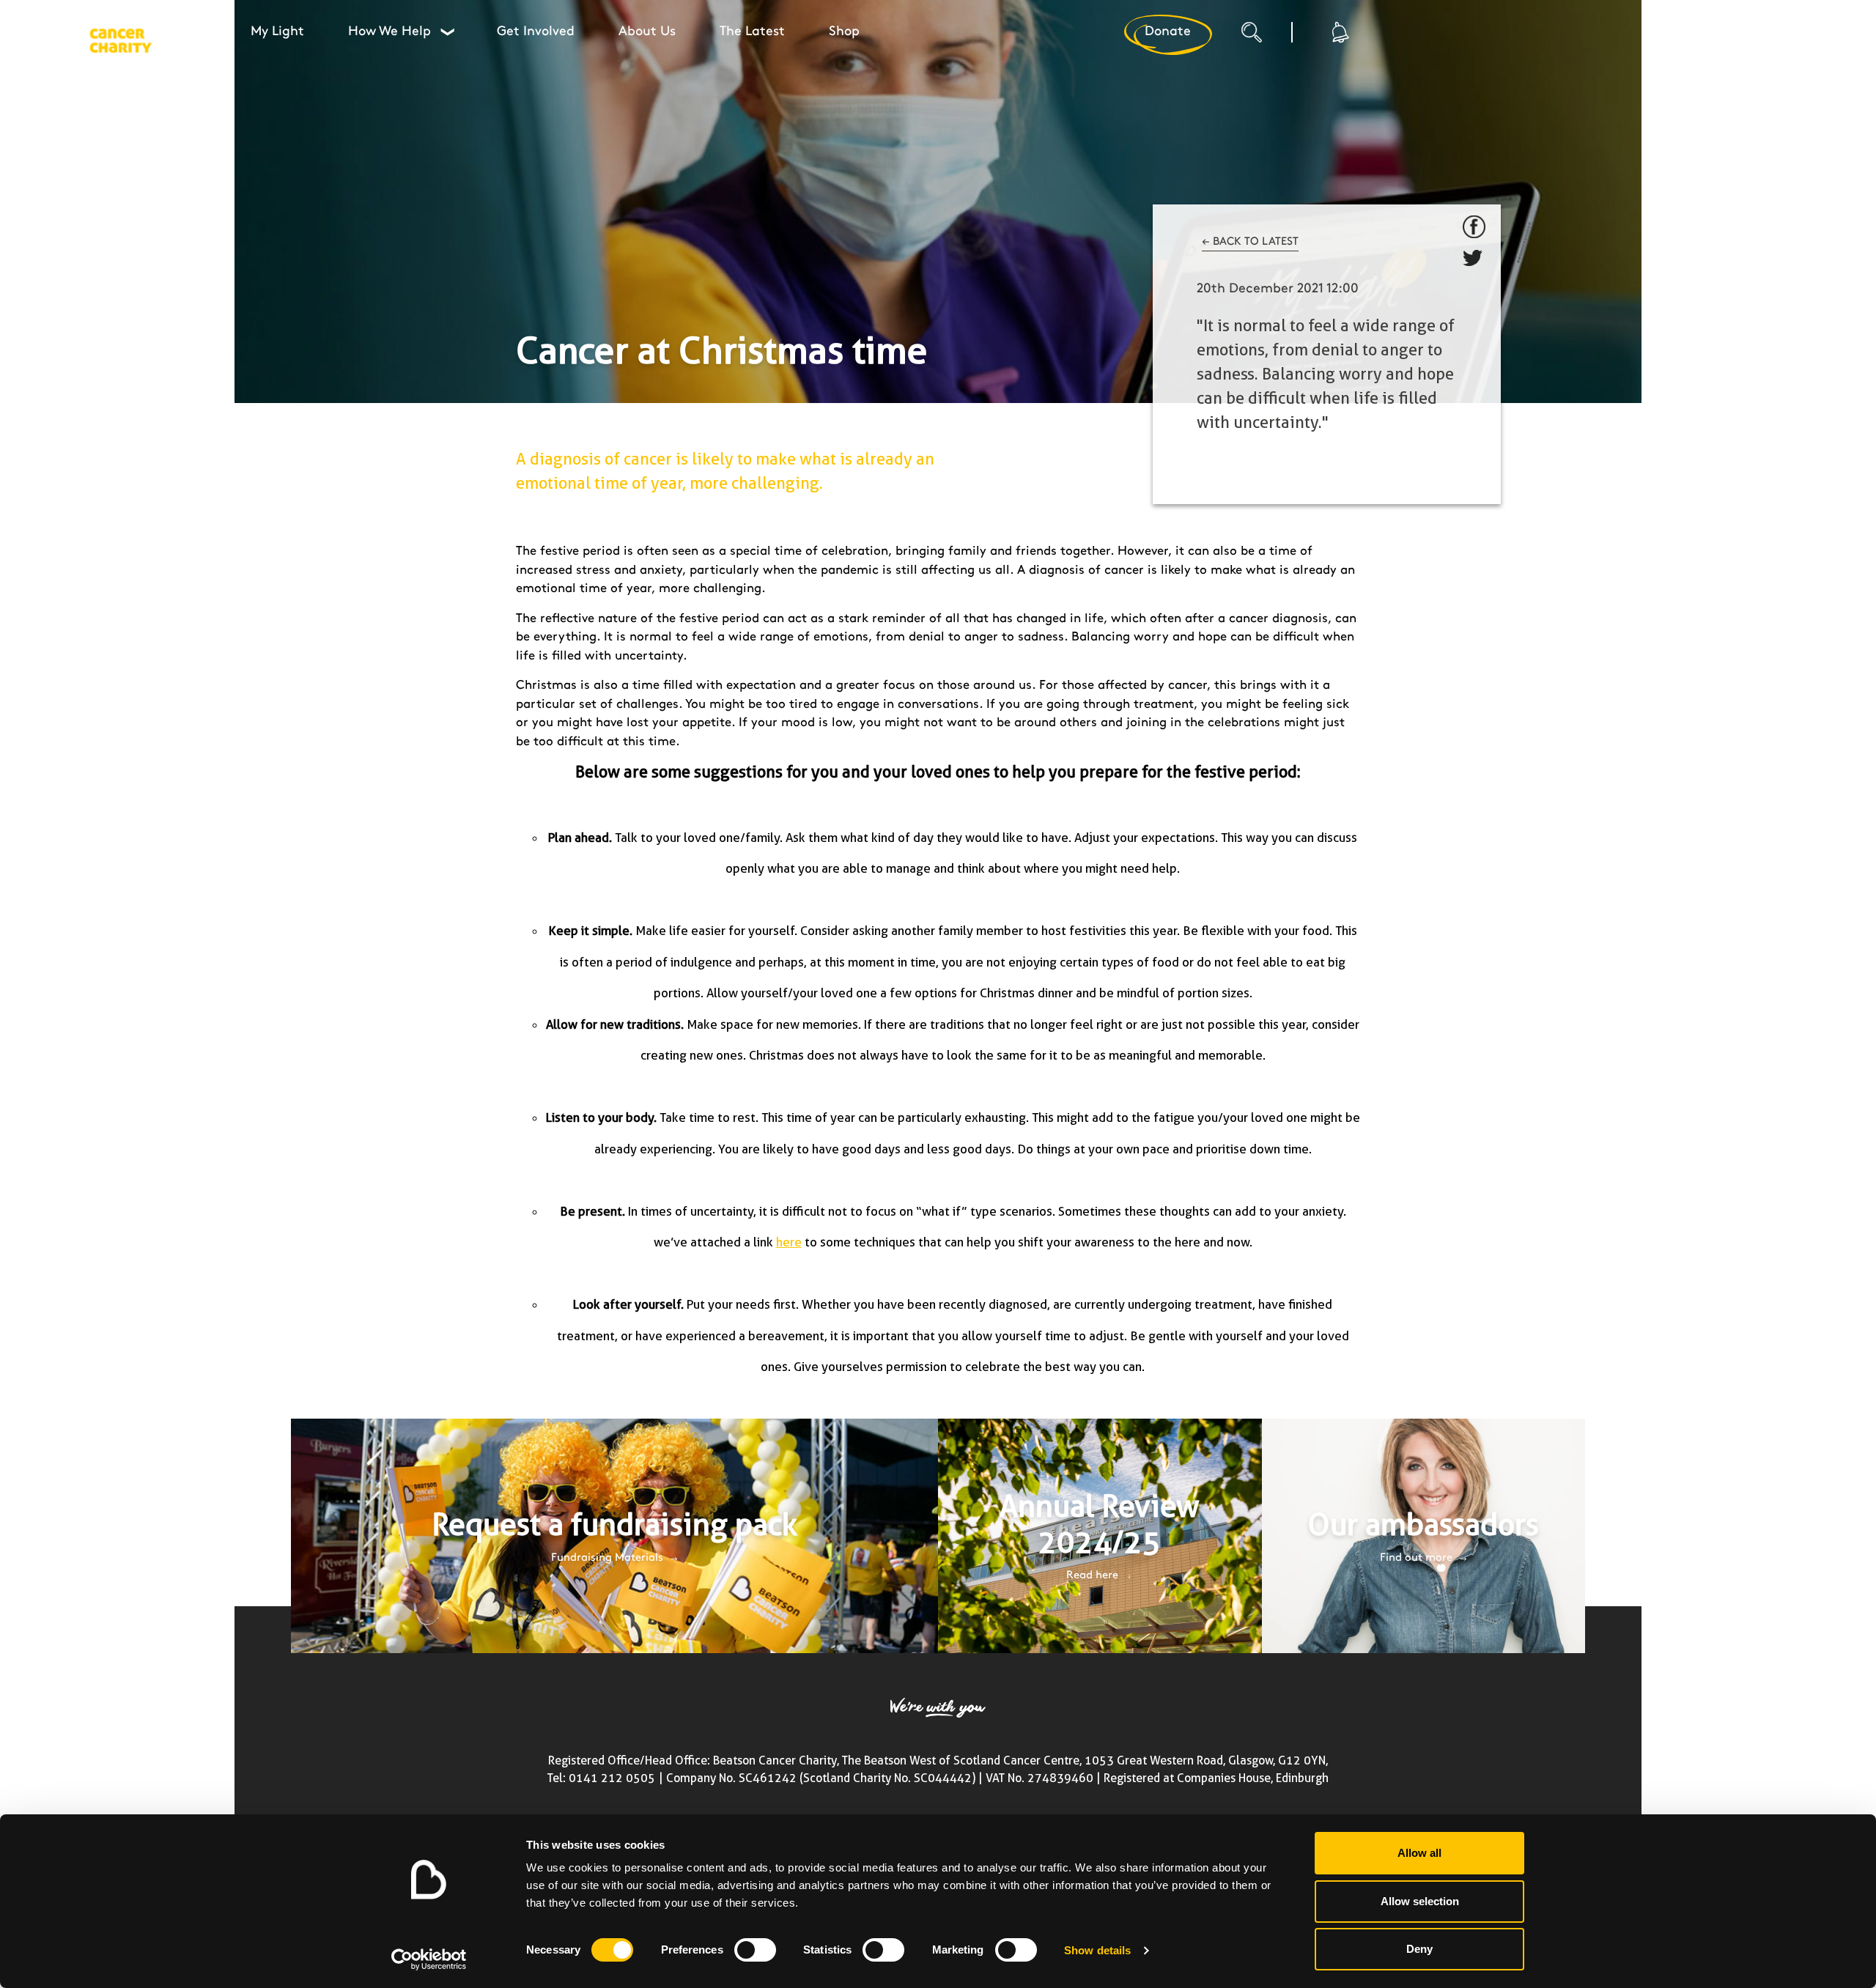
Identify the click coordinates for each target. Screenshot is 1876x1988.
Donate (1168, 32)
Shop (844, 32)
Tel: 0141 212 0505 (601, 1778)
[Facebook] (1474, 227)
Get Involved (536, 32)
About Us (647, 32)
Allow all (1419, 1853)
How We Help (401, 32)
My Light (277, 32)
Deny (1419, 1949)
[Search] (1266, 37)
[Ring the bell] (1339, 32)
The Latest (752, 32)
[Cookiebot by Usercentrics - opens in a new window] (429, 1959)
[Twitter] (1474, 261)
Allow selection (1420, 1901)
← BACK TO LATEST (1250, 242)
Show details (1097, 1950)
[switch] (755, 1950)
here (789, 1242)
